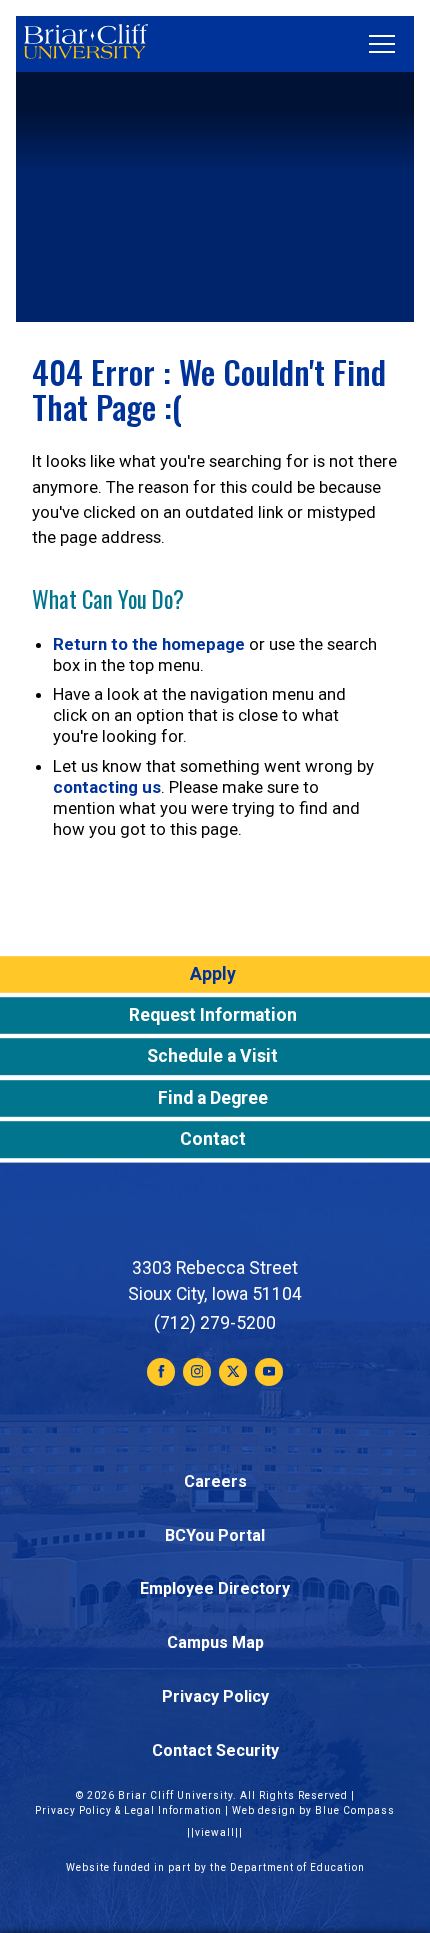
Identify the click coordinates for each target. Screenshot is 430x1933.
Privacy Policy (215, 1696)
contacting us (107, 787)
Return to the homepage (149, 644)
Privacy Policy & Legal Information (128, 1810)
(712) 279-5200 (215, 1323)
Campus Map (215, 1642)
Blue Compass (355, 1810)
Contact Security (215, 1750)
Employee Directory (215, 1588)
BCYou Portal (215, 1535)
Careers (215, 1481)
